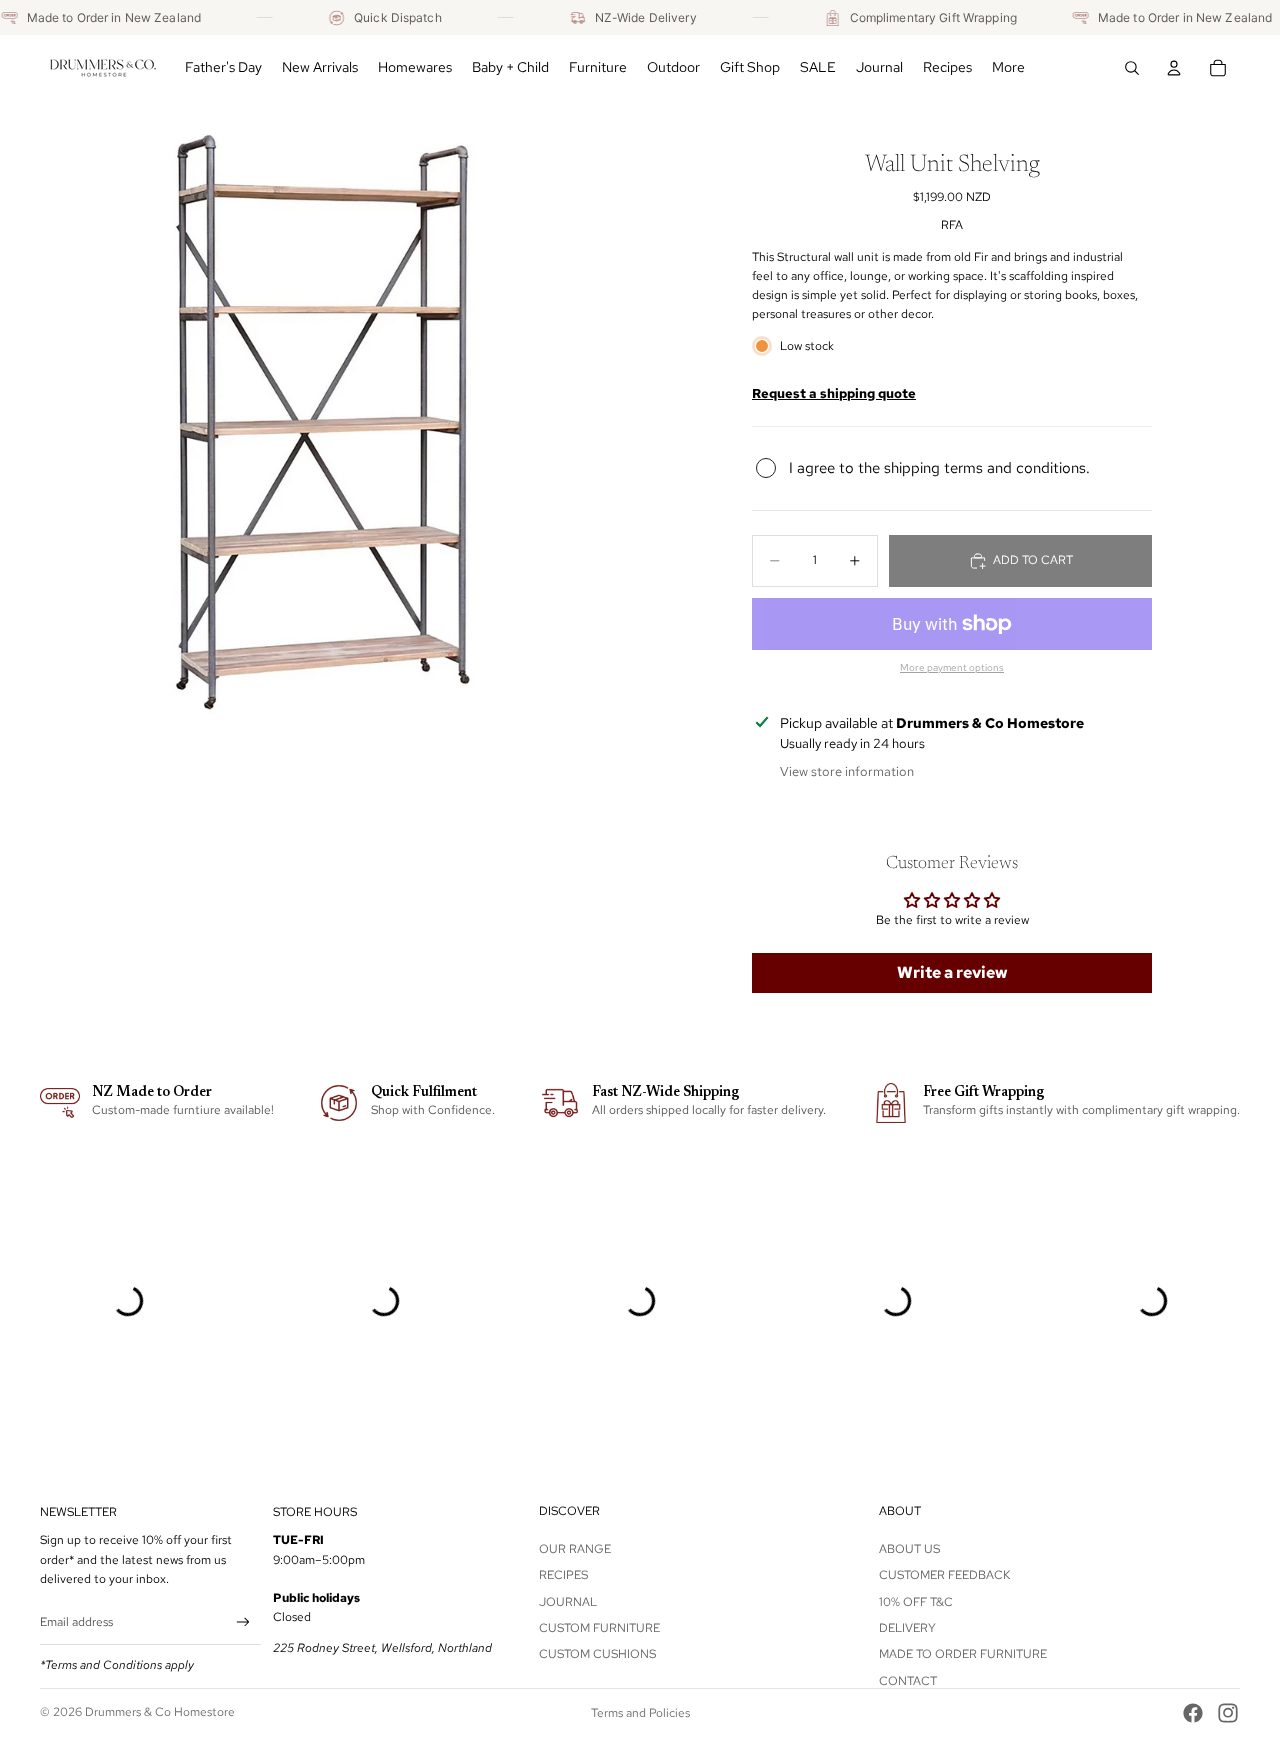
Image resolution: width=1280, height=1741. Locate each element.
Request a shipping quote (834, 393)
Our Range (575, 1549)
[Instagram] (1228, 1713)
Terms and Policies (640, 1713)
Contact (908, 1681)
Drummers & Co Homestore (160, 1712)
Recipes (563, 1575)
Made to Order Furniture (963, 1654)
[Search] (1132, 68)
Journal (568, 1601)
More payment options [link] (952, 667)
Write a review (952, 972)
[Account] (1174, 68)
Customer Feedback (944, 1575)
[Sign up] (243, 1622)
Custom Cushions (597, 1654)
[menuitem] (1008, 68)
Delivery (907, 1628)
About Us (909, 1549)
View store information (847, 771)
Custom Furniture (599, 1628)
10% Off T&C (916, 1601)
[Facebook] (1193, 1713)
